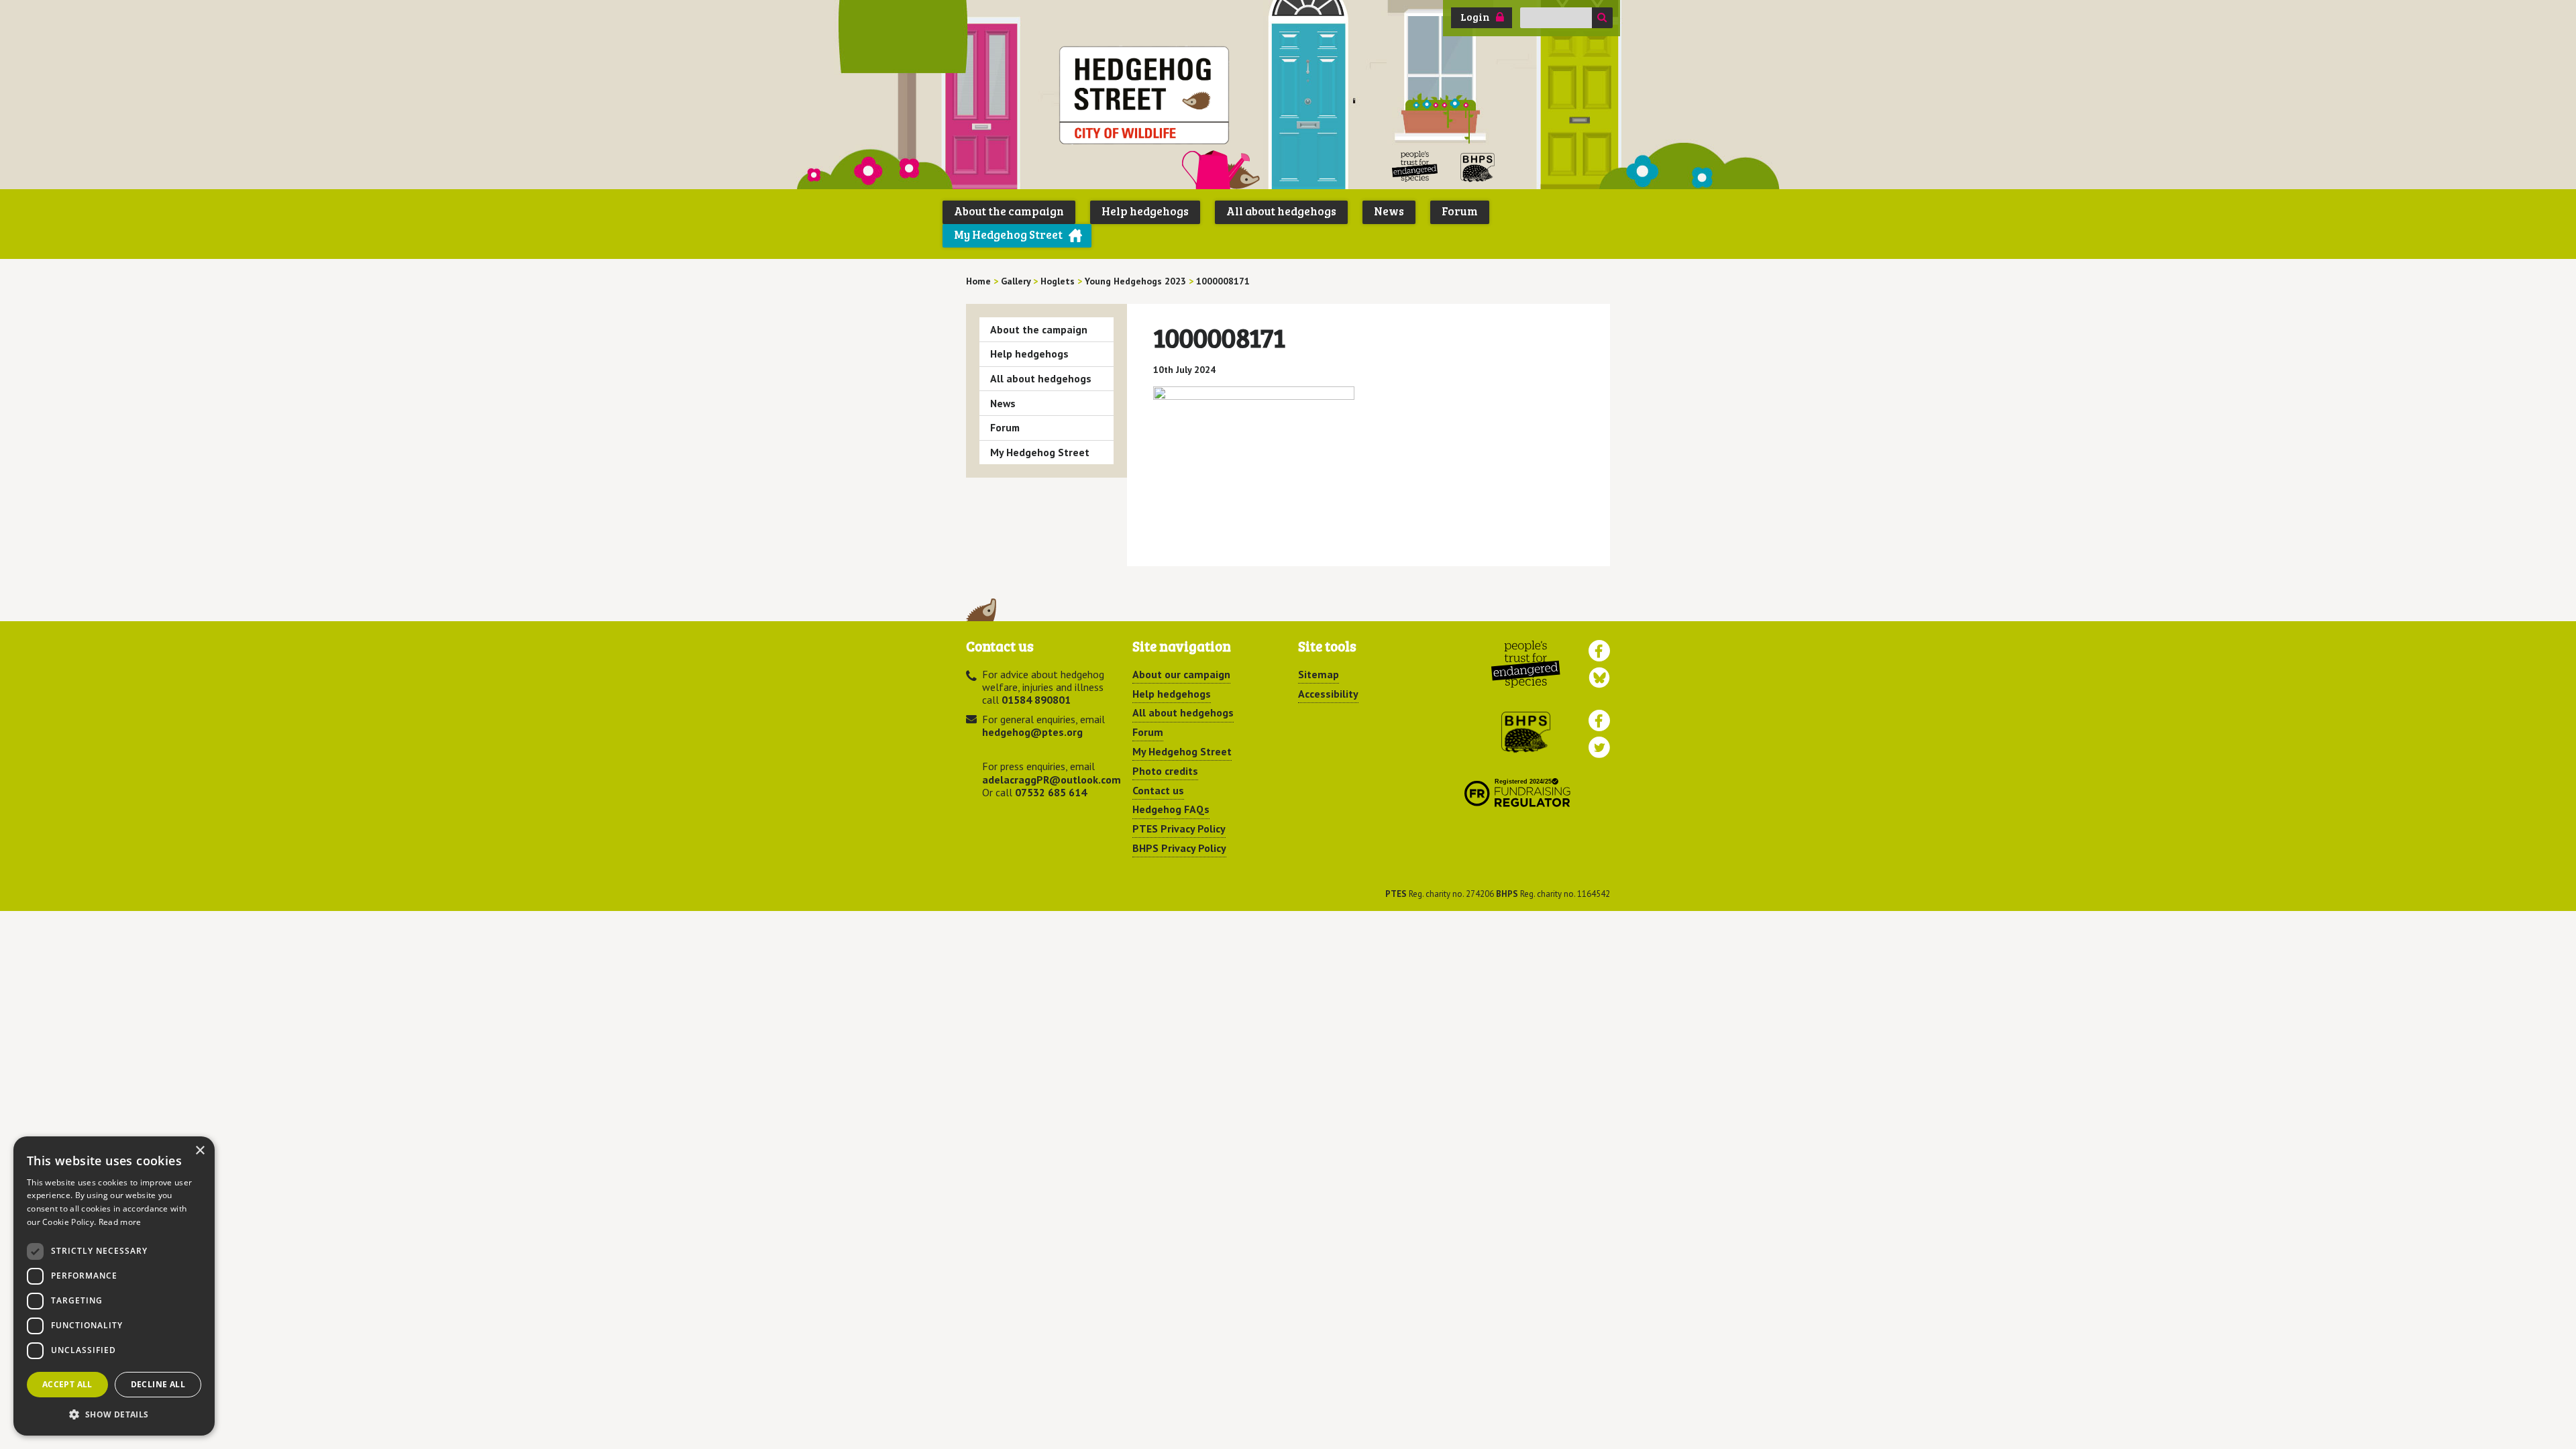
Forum (1460, 211)
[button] (114, 1414)
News (1389, 211)
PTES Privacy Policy (1179, 828)
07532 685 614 (1051, 792)
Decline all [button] (158, 1384)
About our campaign (1181, 674)
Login (1475, 17)
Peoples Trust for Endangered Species (1415, 167)
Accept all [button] (67, 1384)
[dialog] (114, 1286)
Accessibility (1328, 694)
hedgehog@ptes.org (1032, 732)
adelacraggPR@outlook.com (1052, 780)
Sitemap (1319, 674)
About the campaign (1009, 211)
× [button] (200, 1151)
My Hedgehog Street (1008, 234)
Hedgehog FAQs (1171, 809)
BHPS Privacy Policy (1179, 848)
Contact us (1158, 790)
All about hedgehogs (1281, 211)
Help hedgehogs (1145, 211)
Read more (120, 1222)
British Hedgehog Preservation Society (1478, 167)
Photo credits (1165, 771)
